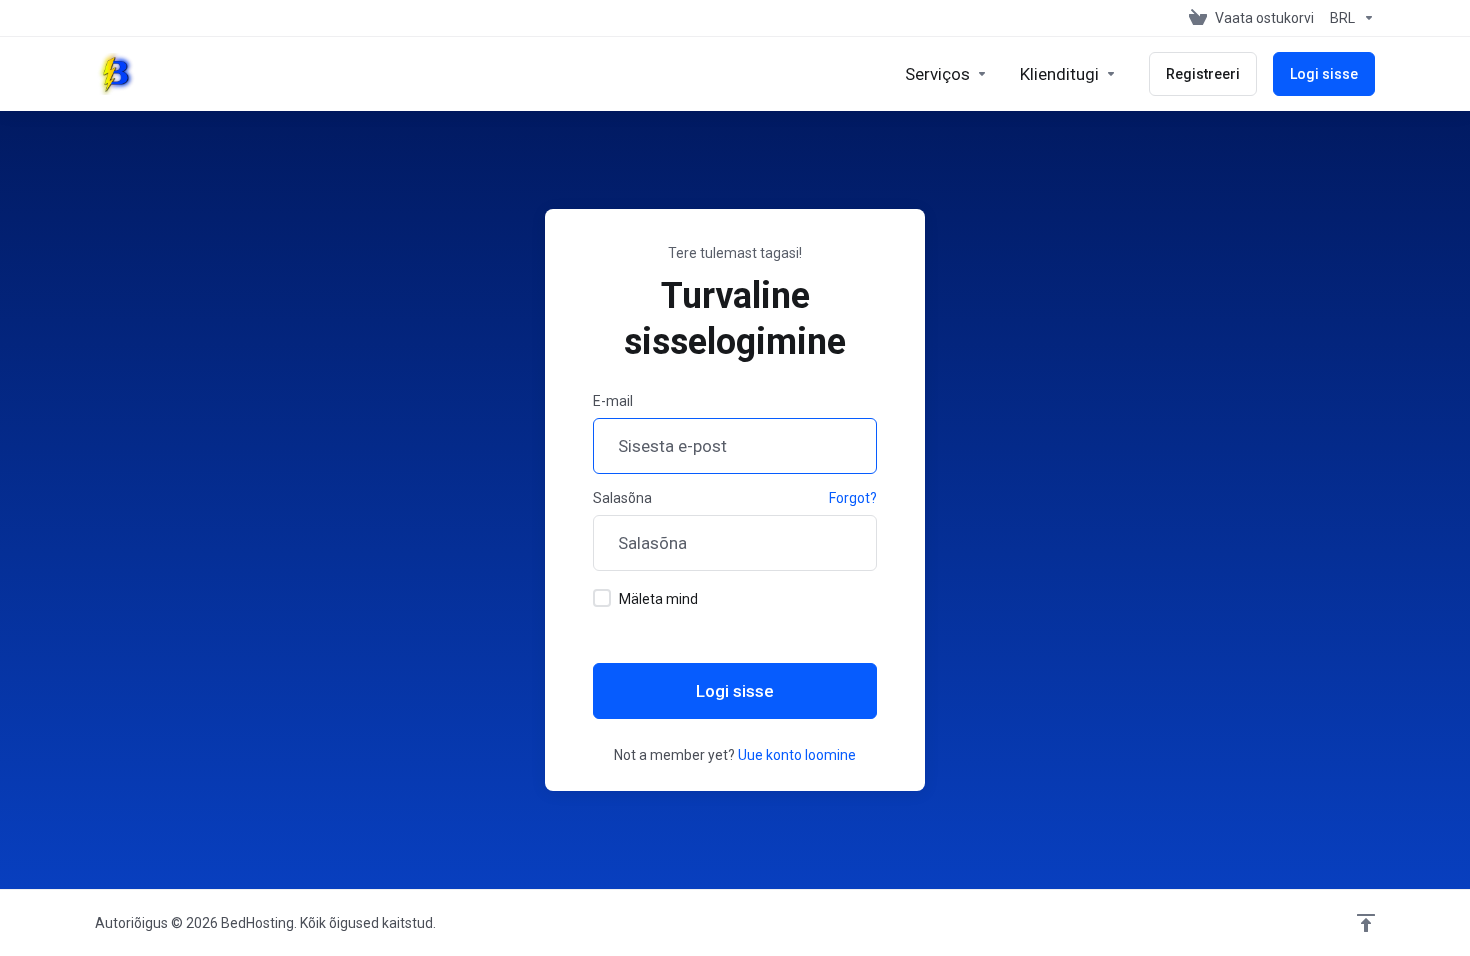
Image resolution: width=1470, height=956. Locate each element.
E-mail (613, 401)
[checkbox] (602, 598)
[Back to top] (1366, 923)
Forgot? (853, 498)
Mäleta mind (658, 599)
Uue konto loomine (797, 755)
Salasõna (622, 498)
